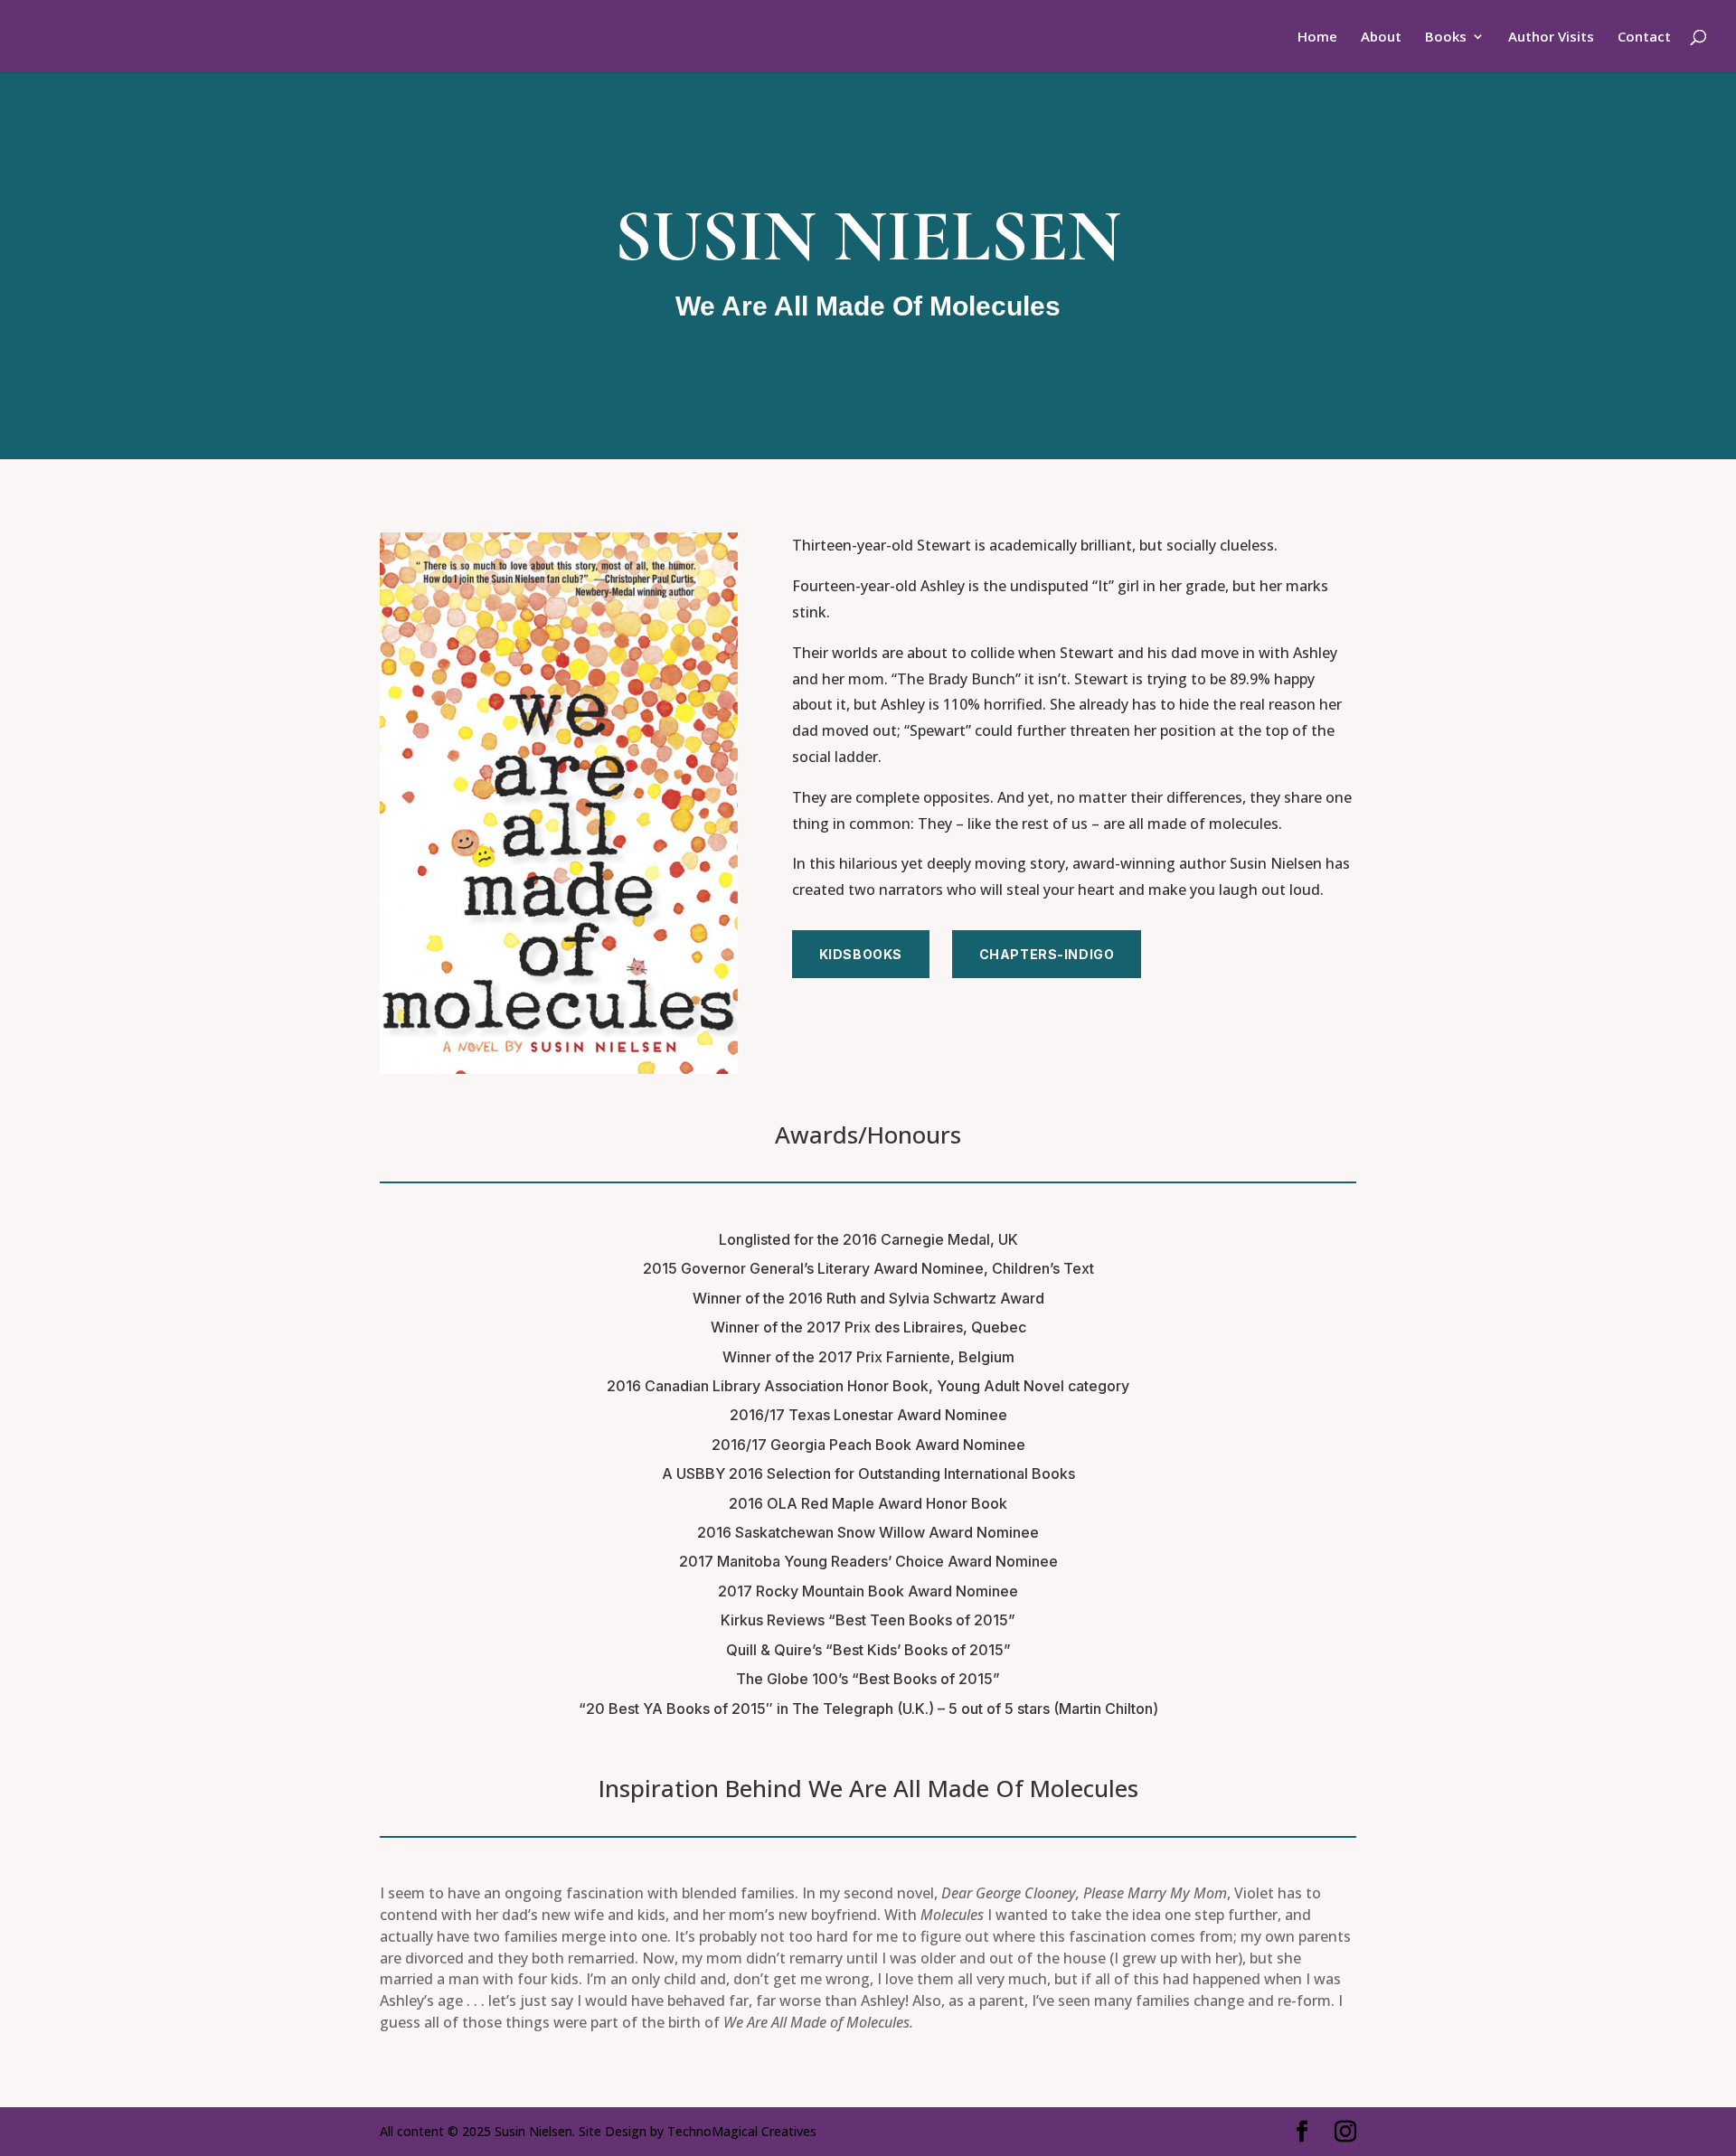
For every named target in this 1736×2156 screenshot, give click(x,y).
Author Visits (1551, 38)
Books (1446, 38)
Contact (1644, 38)
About (1381, 38)
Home (1317, 38)
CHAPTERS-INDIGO (1047, 954)
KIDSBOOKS (861, 954)
